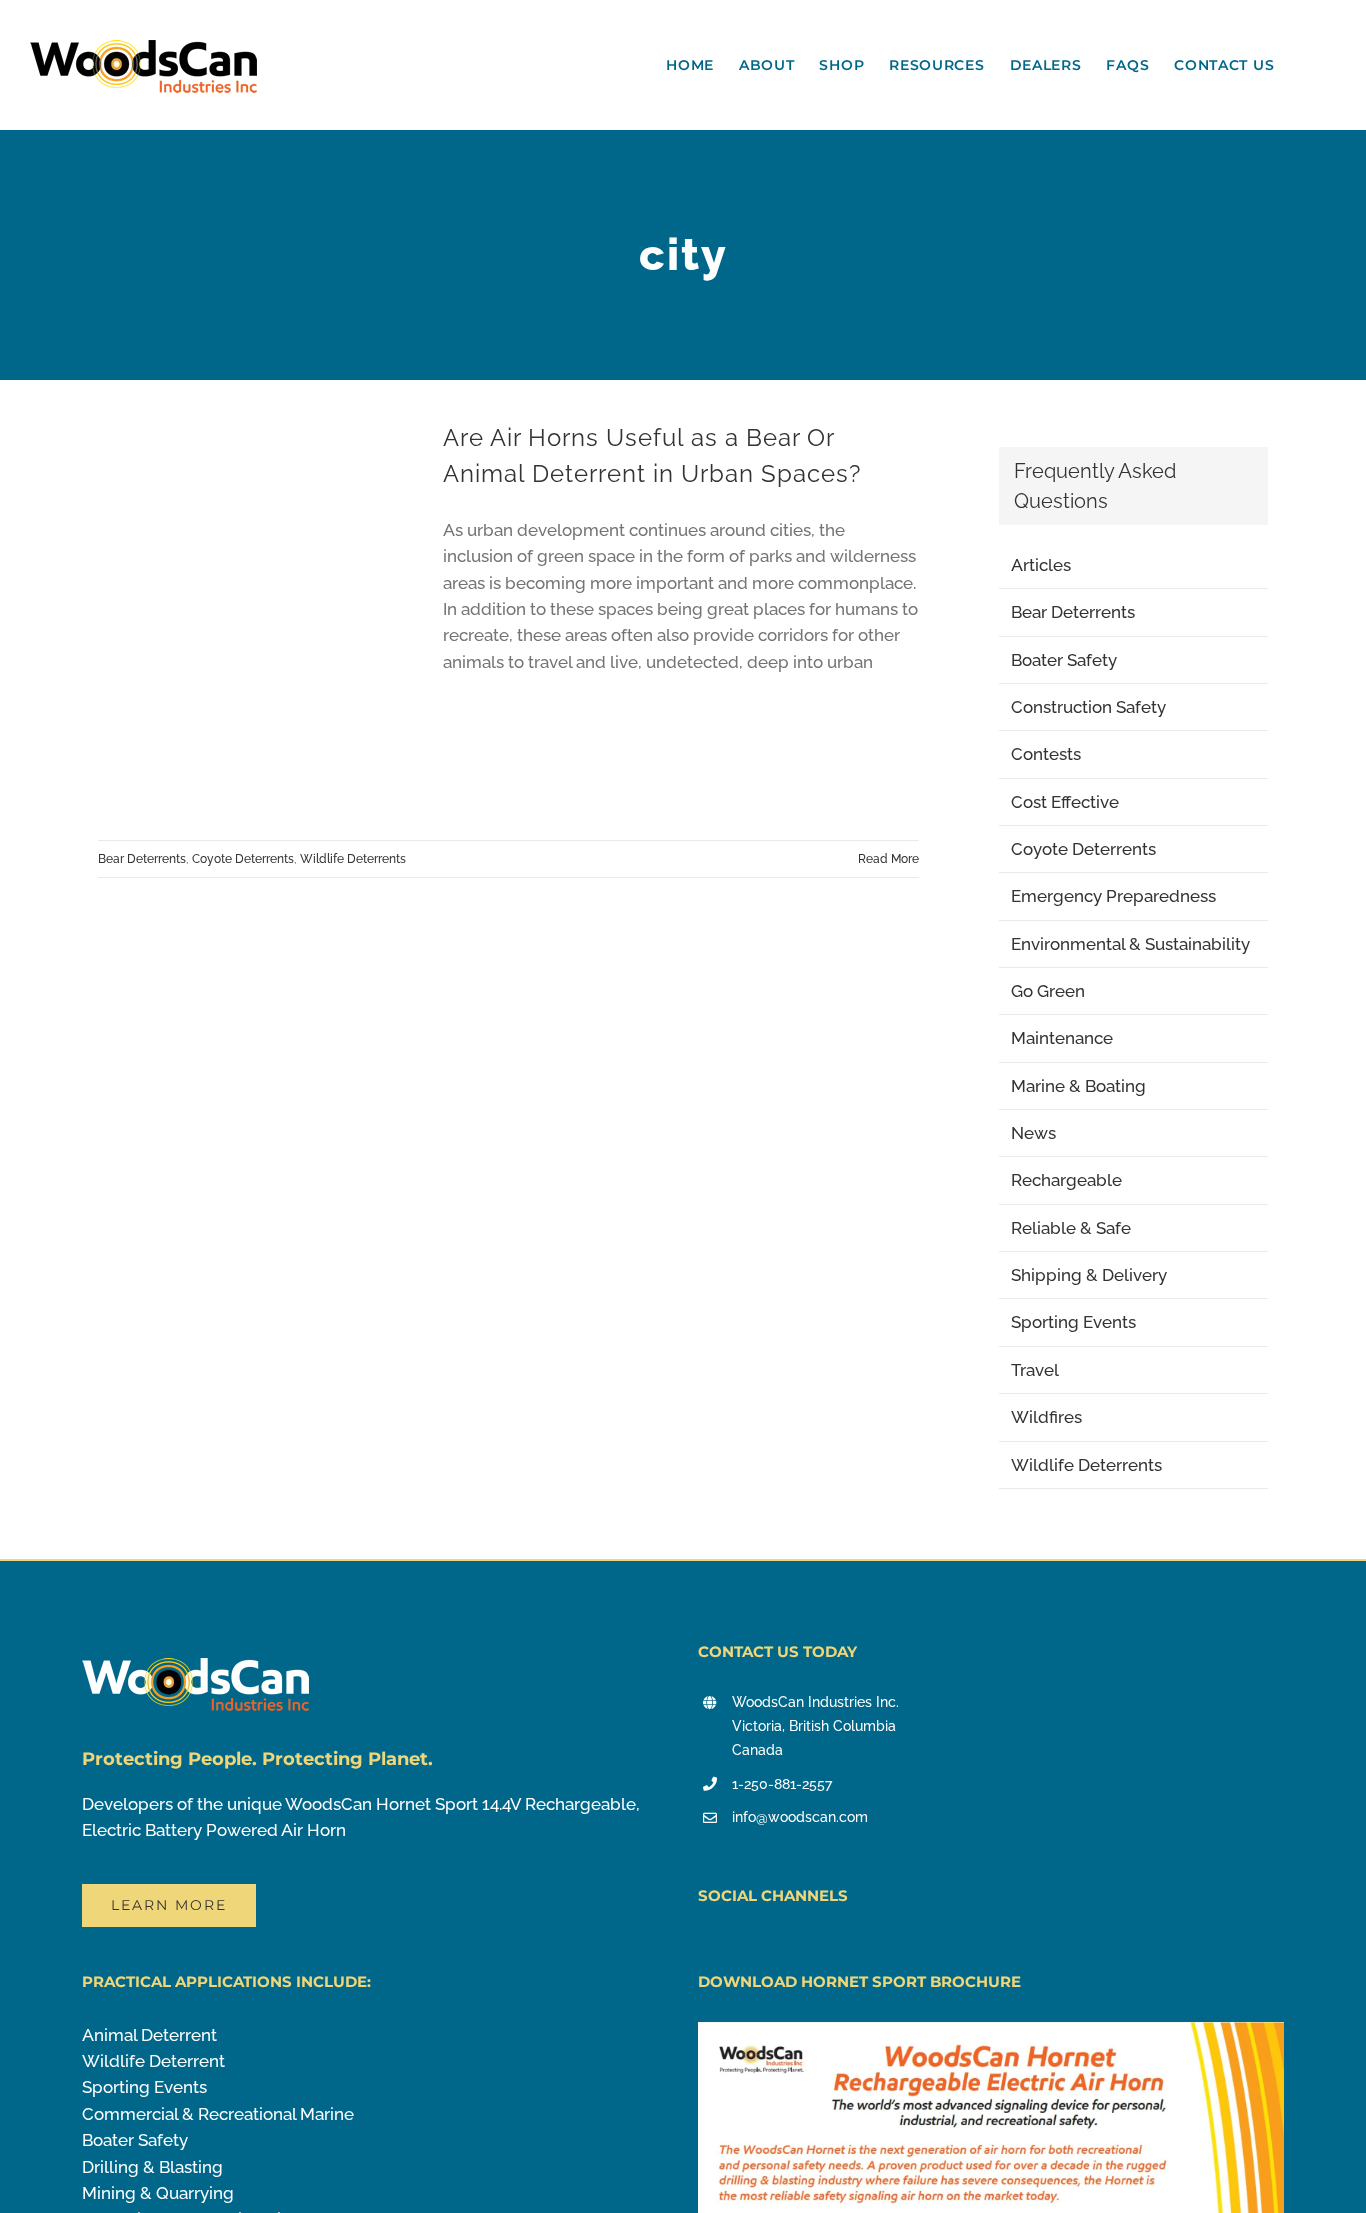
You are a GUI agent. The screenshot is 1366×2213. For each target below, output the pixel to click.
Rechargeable (1066, 1180)
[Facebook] (734, 1948)
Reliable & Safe (1071, 1228)
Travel (1035, 1370)
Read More (888, 859)
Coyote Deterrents (243, 859)
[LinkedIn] (792, 1948)
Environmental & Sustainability (1130, 944)
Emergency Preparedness (1113, 896)
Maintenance (1062, 1038)
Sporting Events (1073, 1322)
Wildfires (1046, 1417)
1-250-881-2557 (782, 1784)
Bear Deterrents (142, 859)
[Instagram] (763, 1948)
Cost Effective (1065, 802)
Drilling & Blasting (152, 2167)
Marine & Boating (1078, 1086)
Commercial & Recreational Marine (218, 2114)
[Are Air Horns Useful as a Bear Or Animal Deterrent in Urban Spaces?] (258, 620)
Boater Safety (1064, 660)
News (1033, 1133)
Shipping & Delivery (1089, 1275)
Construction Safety (1088, 707)
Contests (1046, 754)
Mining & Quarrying (158, 2193)
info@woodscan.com (800, 1817)
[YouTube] (705, 1948)
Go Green (1048, 991)
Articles (1041, 565)
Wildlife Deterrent (153, 2061)
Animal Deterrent (149, 2035)
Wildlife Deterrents (353, 859)
